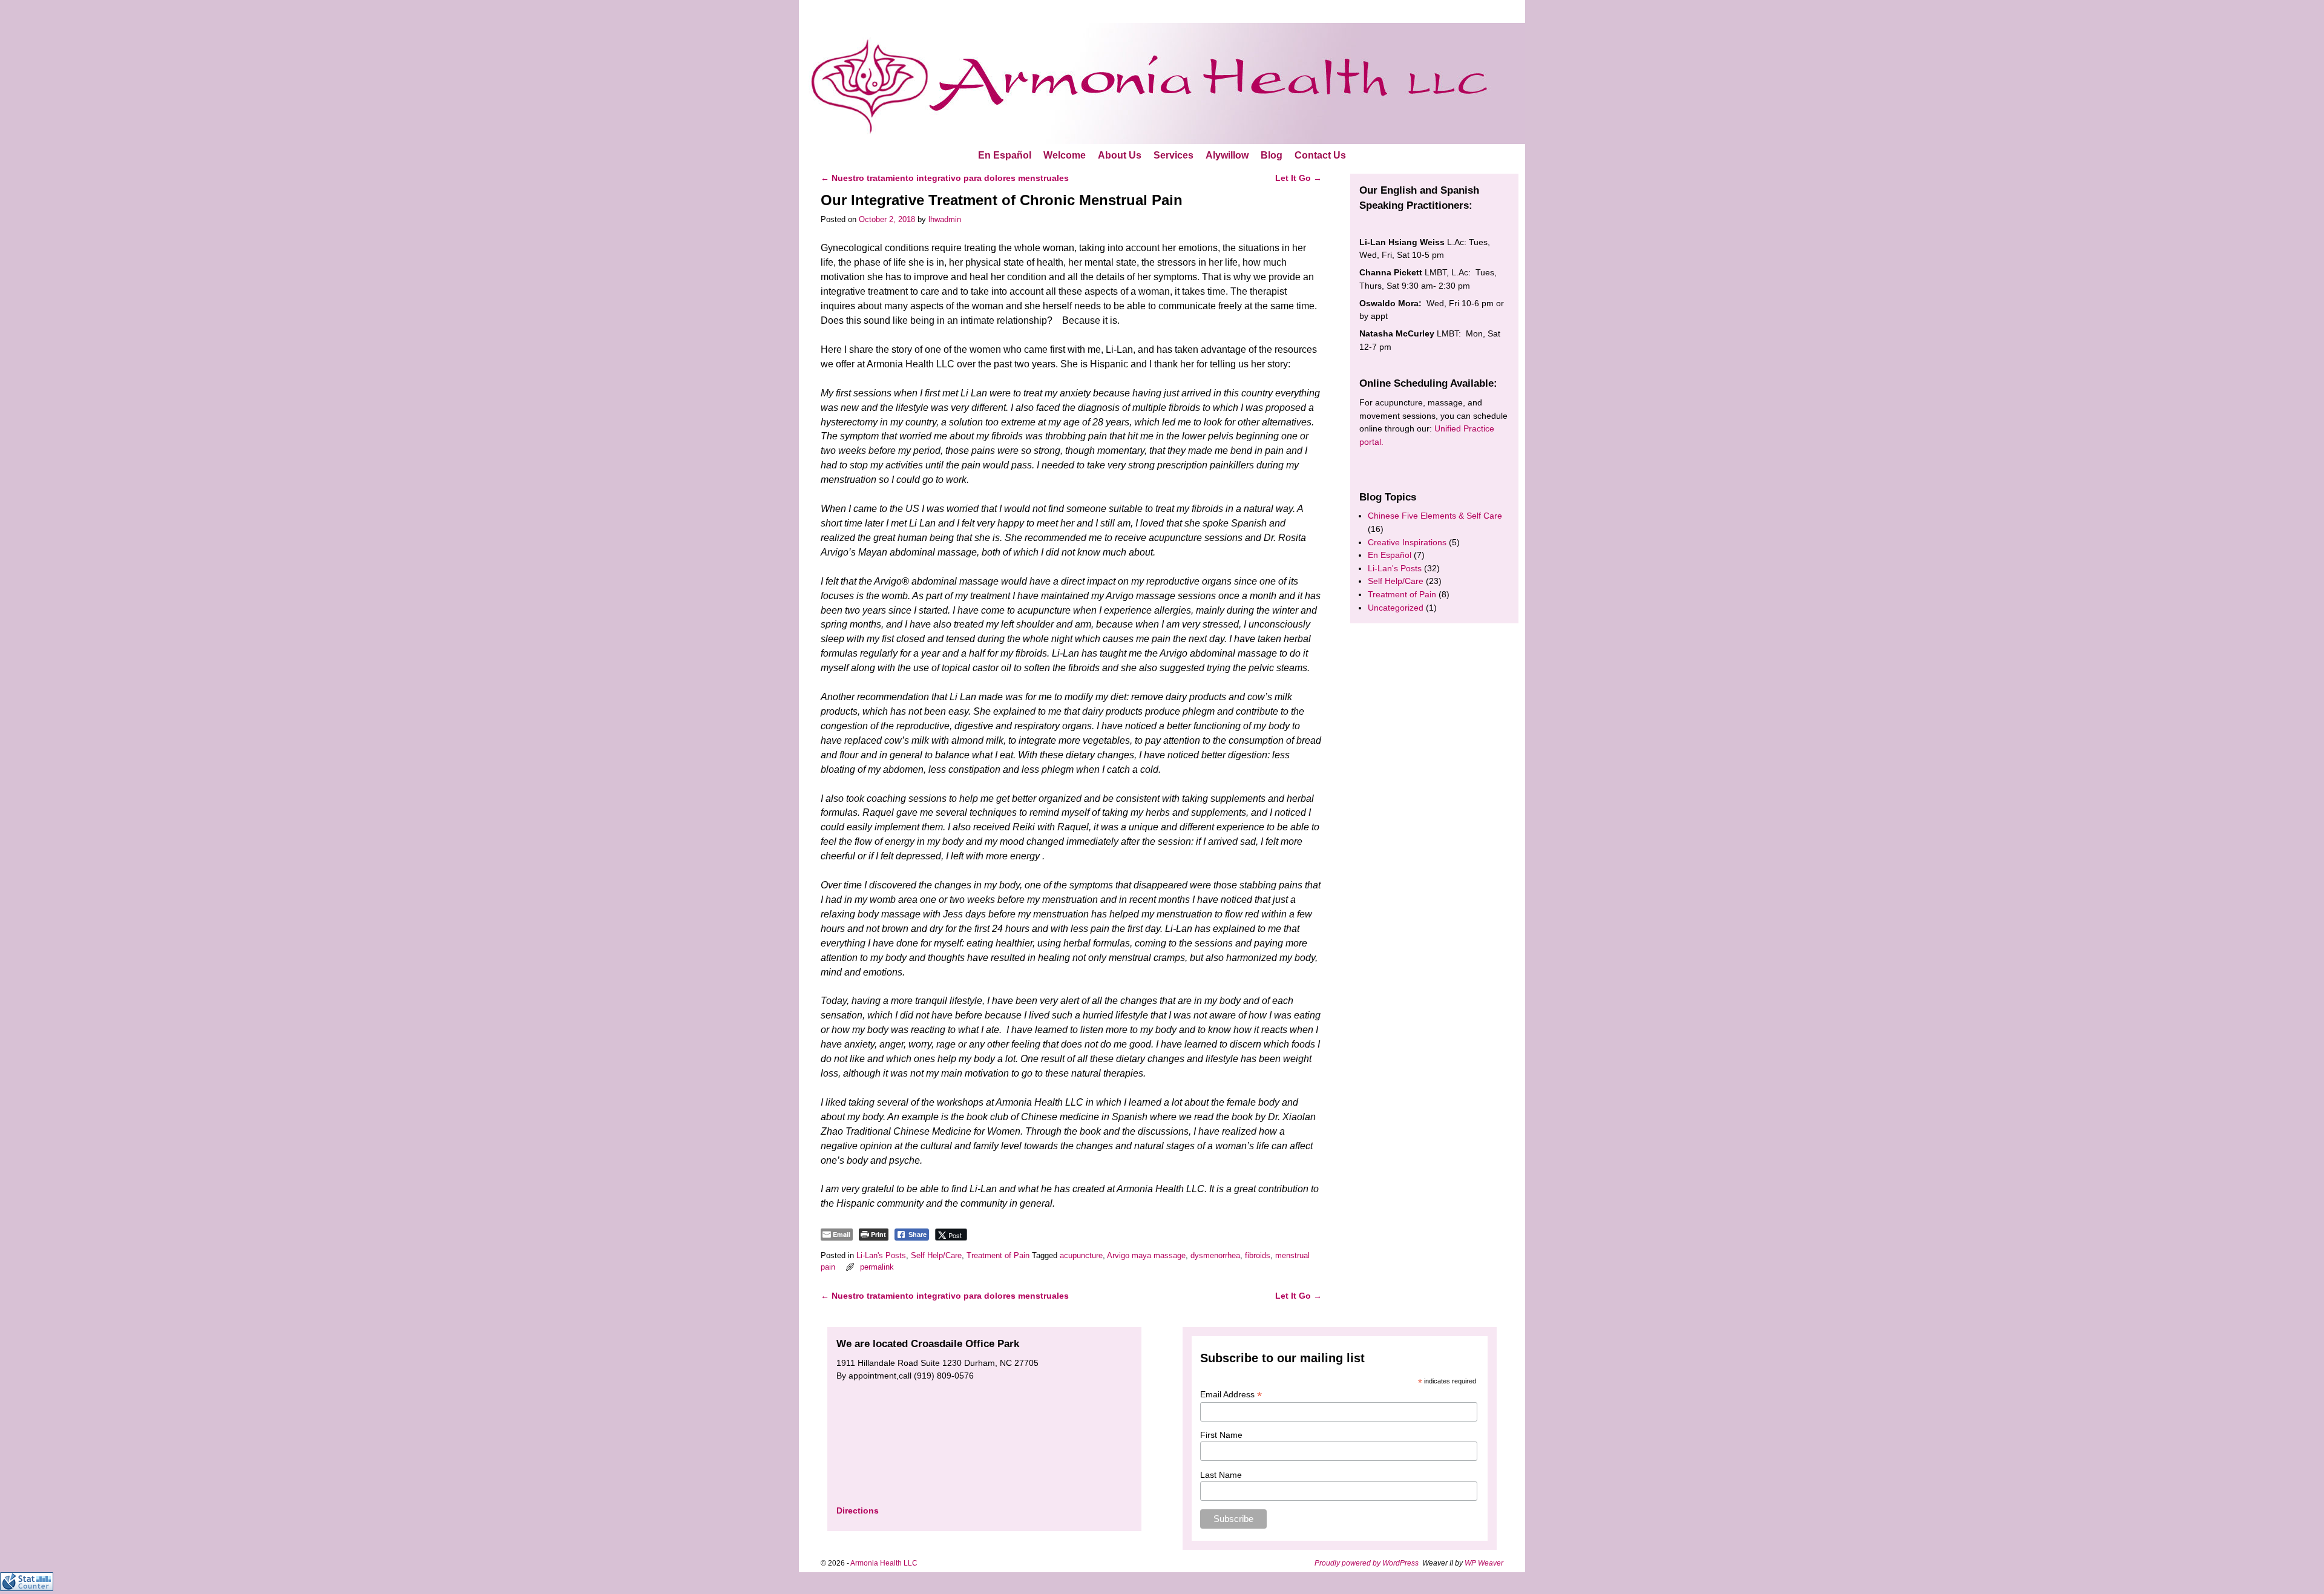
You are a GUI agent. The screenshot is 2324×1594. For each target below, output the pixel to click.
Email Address (1231, 1395)
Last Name (1221, 1475)
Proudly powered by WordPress (1367, 1563)
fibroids (1258, 1255)
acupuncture (1081, 1255)
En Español (1005, 155)
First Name (1221, 1435)
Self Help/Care (936, 1255)
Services (1173, 155)
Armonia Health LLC (884, 1563)
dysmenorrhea (1215, 1255)
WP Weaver (1484, 1563)
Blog (1272, 155)
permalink (877, 1267)
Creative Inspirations (1407, 542)
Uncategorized (1396, 608)
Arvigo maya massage (1146, 1255)
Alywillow (1227, 155)
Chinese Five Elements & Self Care (1435, 516)
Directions (858, 1510)
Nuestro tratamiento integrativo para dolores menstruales (945, 178)
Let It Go (1298, 178)
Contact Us (1320, 155)
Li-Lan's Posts (881, 1255)
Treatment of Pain (998, 1255)
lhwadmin (945, 219)
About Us (1120, 155)
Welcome (1065, 155)
